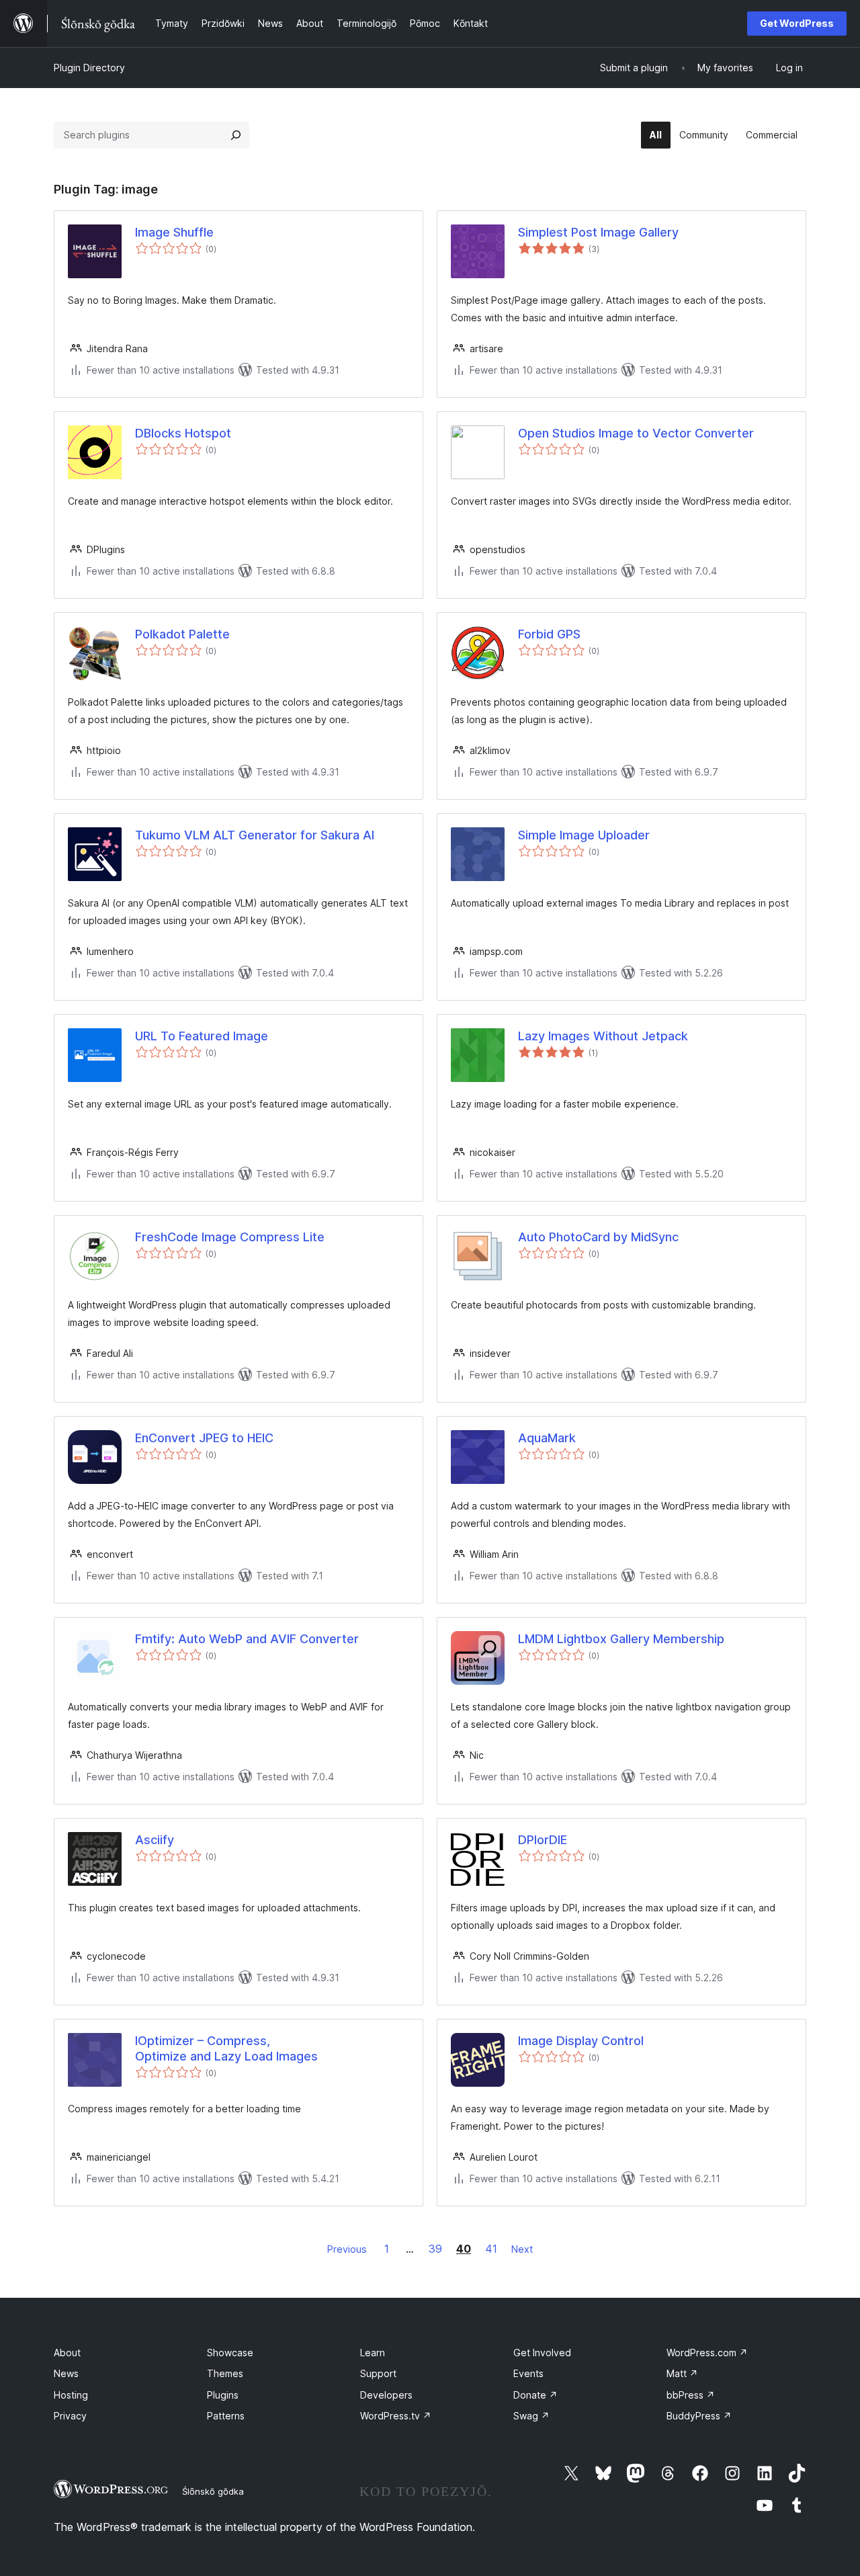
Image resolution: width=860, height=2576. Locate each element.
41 (491, 2249)
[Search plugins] (236, 135)
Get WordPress (797, 23)
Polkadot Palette (182, 634)
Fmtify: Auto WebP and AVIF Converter (247, 1639)
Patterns (226, 2416)
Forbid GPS (549, 634)
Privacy (70, 2416)
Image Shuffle (174, 232)
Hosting (71, 2395)
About (67, 2353)
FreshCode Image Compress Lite (230, 1237)
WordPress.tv (396, 2416)
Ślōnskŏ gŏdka (213, 2491)
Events (528, 2373)
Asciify (155, 1840)
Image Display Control (581, 2041)
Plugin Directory (89, 68)
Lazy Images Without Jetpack (603, 1036)
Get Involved (542, 2353)
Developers (386, 2395)
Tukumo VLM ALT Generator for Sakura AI (255, 835)
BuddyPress (699, 2416)
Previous (347, 2249)
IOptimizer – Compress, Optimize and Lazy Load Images (226, 2048)
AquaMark (547, 1438)
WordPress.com (707, 2353)
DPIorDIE (543, 1840)
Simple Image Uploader (584, 835)
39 (435, 2249)
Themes (225, 2373)
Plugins (223, 2395)
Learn (373, 2353)
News (66, 2373)
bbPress (691, 2395)
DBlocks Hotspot (183, 433)
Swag (531, 2416)
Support (378, 2373)
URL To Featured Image (202, 1036)
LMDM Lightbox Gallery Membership (621, 1639)
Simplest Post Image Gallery (598, 232)
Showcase (230, 2353)
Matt (682, 2373)
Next (522, 2249)
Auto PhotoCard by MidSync (598, 1237)
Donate (535, 2395)
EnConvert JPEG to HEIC (204, 1438)
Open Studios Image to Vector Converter (636, 433)
